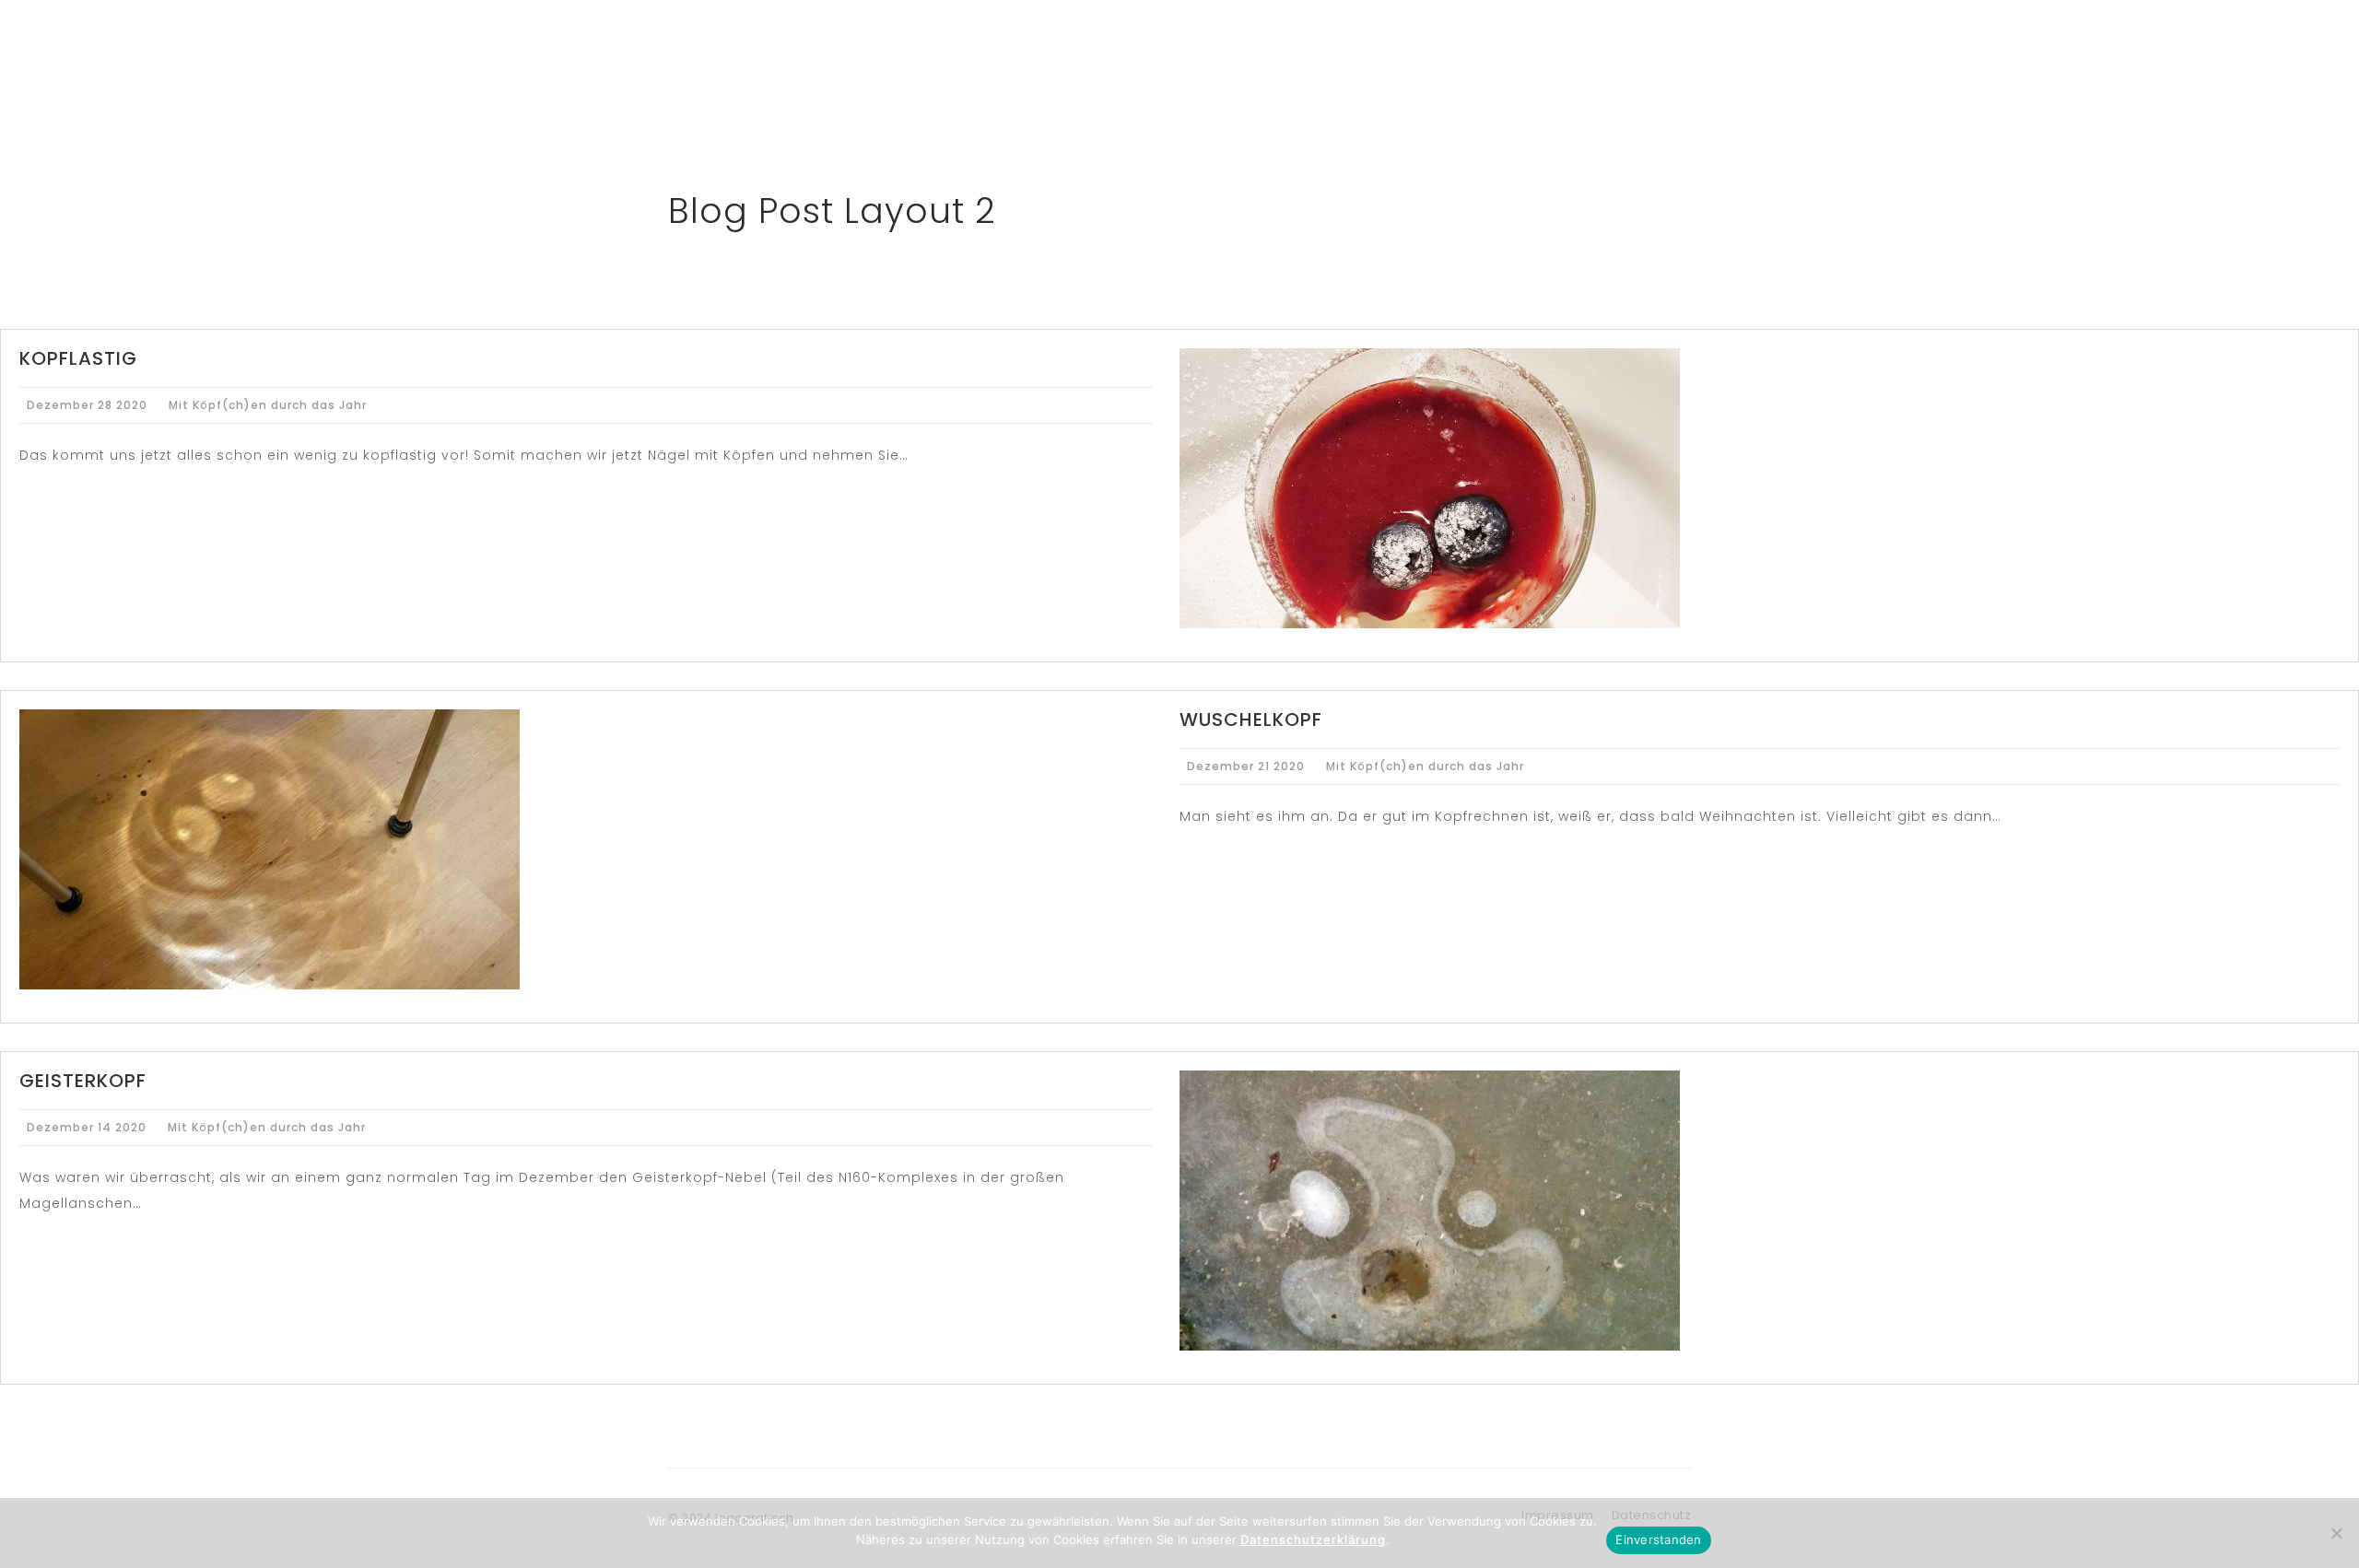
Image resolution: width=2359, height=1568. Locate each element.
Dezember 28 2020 (87, 405)
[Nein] (2336, 1533)
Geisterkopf (83, 1081)
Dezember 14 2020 (87, 1127)
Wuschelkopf (1251, 720)
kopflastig (78, 358)
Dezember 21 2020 (1246, 766)
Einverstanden (1658, 1539)
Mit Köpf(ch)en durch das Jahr (268, 405)
